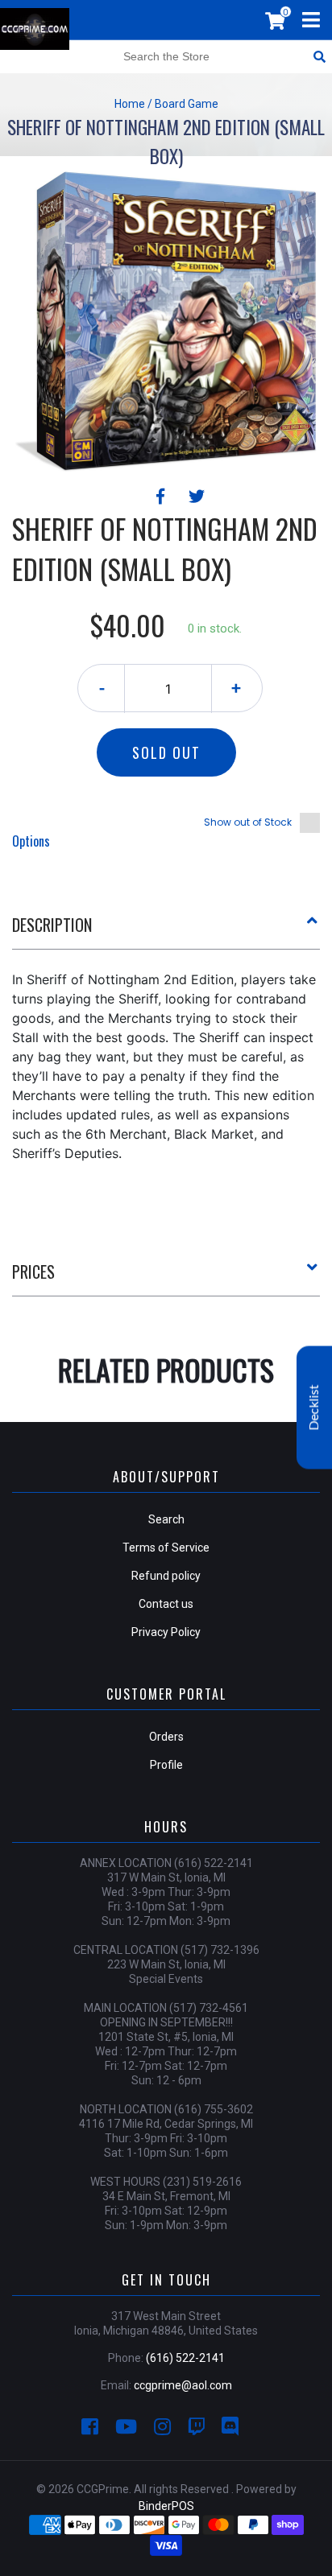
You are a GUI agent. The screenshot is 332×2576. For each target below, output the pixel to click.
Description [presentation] (52, 925)
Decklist (314, 1407)
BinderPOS (166, 2506)
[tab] (166, 931)
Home (130, 104)
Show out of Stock (248, 822)
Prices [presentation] (33, 1272)
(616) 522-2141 (185, 2358)
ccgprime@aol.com (183, 2385)
